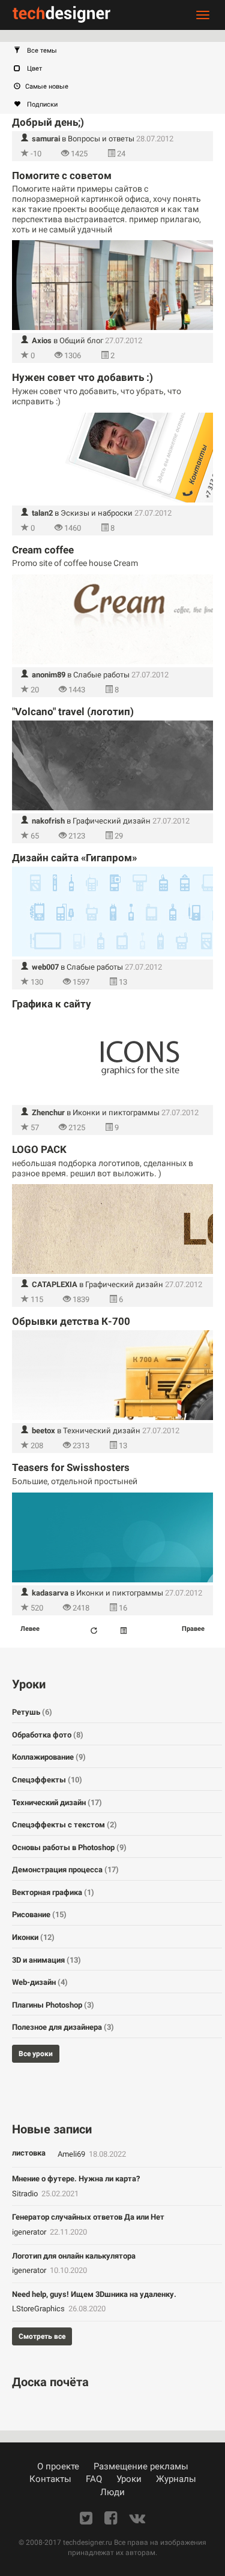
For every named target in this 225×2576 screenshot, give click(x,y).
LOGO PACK (39, 1149)
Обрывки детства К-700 (71, 1321)
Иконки (33, 1937)
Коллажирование (49, 1757)
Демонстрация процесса (65, 1870)
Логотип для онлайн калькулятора (74, 2256)
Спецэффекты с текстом (64, 1825)
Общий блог (81, 340)
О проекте (58, 2466)
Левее (30, 1629)
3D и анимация (46, 1960)
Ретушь (32, 1712)
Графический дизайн (112, 821)
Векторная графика (53, 1892)
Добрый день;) (48, 122)
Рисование (39, 1914)
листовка (29, 2153)
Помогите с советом (62, 175)
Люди (112, 2492)
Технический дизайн (102, 1431)
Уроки (129, 2479)
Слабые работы (101, 675)
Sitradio (26, 2194)
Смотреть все (42, 2336)
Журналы (176, 2479)
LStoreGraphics (39, 2309)
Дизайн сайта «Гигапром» (74, 858)
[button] (118, 51)
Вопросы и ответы (101, 139)
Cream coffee (43, 550)
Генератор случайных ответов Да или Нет (88, 2217)
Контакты (50, 2479)
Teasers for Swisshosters (71, 1467)
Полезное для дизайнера (63, 2027)
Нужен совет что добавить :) (82, 377)
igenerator (30, 2232)
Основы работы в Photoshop (69, 1847)
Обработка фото (48, 1735)
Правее (193, 1629)
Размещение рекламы (141, 2466)
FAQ (94, 2479)
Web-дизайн (40, 1982)
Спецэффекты (47, 1780)
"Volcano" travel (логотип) (73, 712)
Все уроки (36, 2054)
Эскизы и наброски (97, 513)
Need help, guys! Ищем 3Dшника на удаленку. (94, 2294)
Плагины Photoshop (53, 2005)
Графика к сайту (52, 1004)
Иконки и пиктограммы (116, 1113)
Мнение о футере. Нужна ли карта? (76, 2179)
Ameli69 (72, 2154)
